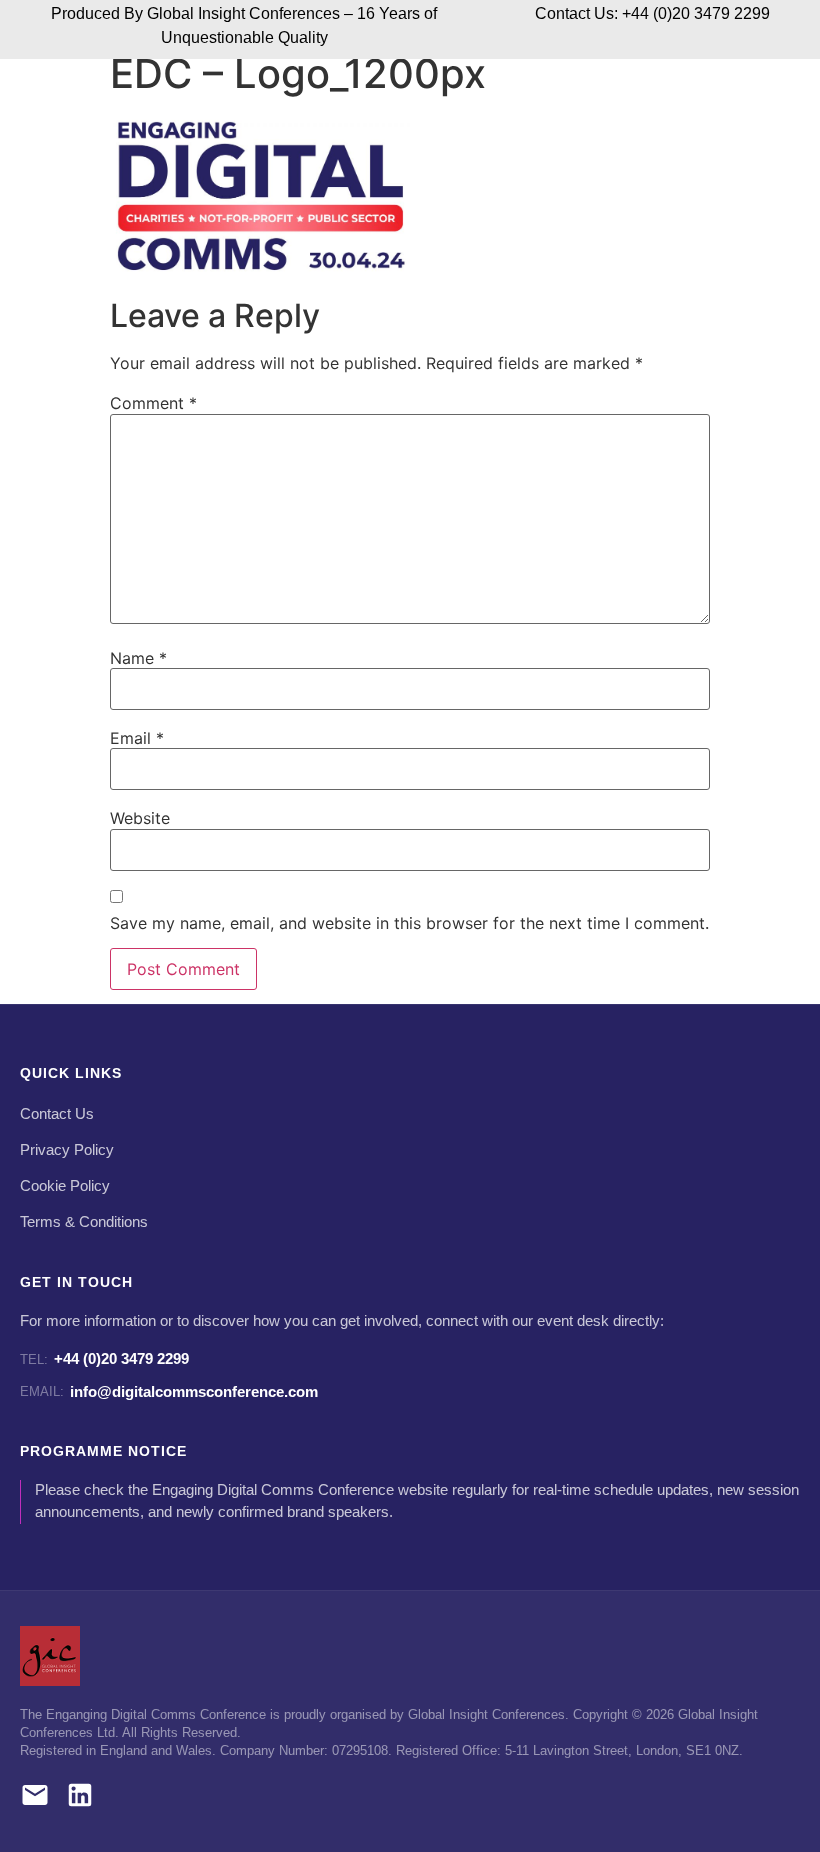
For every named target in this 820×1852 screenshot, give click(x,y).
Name (138, 658)
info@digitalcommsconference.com (169, 1391)
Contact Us (57, 1114)
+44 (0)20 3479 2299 (104, 1358)
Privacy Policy (67, 1150)
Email (137, 738)
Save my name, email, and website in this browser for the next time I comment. (409, 923)
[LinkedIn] (80, 1798)
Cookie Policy (65, 1186)
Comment (153, 403)
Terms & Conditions (84, 1222)
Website (140, 818)
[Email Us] (35, 1798)
